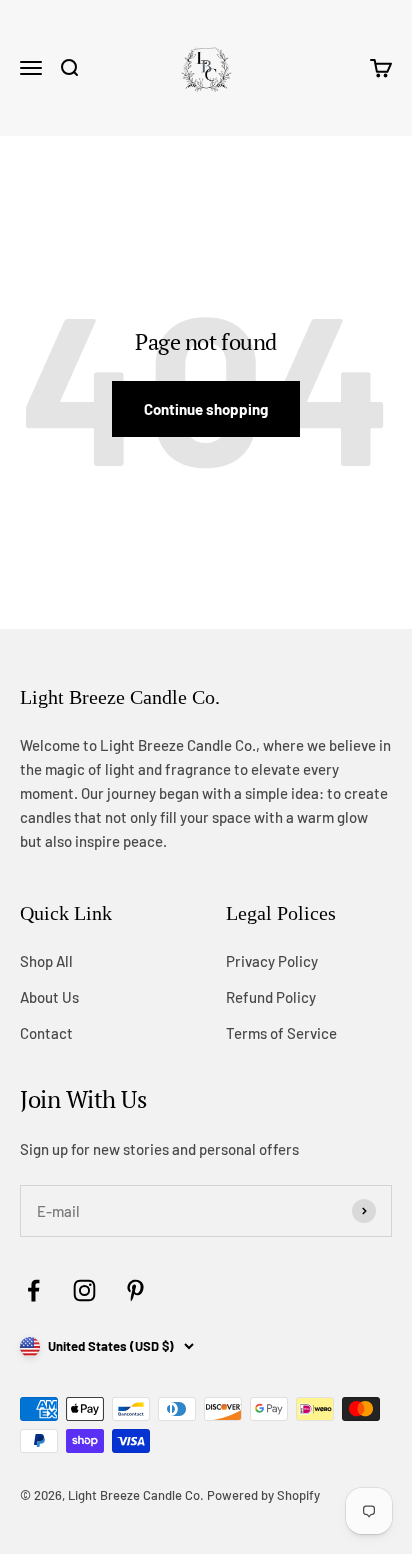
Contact (46, 1033)
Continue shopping (206, 409)
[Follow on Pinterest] (135, 1290)
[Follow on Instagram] (84, 1290)
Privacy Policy (272, 961)
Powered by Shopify (263, 1495)
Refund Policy (271, 997)
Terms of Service (281, 1033)
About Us (49, 997)
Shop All (46, 961)
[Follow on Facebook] (33, 1290)
